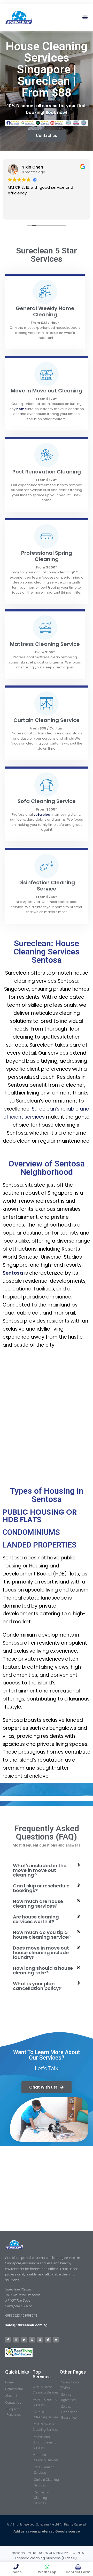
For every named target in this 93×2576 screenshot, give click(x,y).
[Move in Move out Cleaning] (47, 374)
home (21, 409)
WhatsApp (47, 2572)
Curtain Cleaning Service (47, 720)
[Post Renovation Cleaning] (47, 455)
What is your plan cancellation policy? (37, 1986)
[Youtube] (56, 2340)
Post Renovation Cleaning (47, 472)
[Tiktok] (48, 2340)
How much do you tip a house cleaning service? (42, 1935)
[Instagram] (16, 2340)
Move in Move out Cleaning (47, 391)
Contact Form (78, 2572)
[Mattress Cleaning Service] (45, 627)
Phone (16, 2572)
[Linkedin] (32, 2340)
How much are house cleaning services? (38, 1904)
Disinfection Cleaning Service (47, 886)
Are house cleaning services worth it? (36, 1919)
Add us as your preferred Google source (47, 2531)
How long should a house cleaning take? (43, 1970)
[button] (85, 17)
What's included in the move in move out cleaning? (40, 1870)
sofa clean (43, 815)
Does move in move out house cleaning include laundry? (41, 1953)
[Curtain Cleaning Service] (47, 704)
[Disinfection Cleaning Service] (47, 866)
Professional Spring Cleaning (47, 556)
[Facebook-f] (8, 2340)
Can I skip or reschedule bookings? (41, 1888)
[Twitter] (24, 2340)
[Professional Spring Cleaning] (47, 536)
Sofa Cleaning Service (47, 801)
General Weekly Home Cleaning (45, 311)
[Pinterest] (40, 2340)
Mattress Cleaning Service (45, 644)
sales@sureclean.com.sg (27, 2325)
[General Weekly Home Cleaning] (45, 292)
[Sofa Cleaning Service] (47, 785)
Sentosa (13, 1273)
